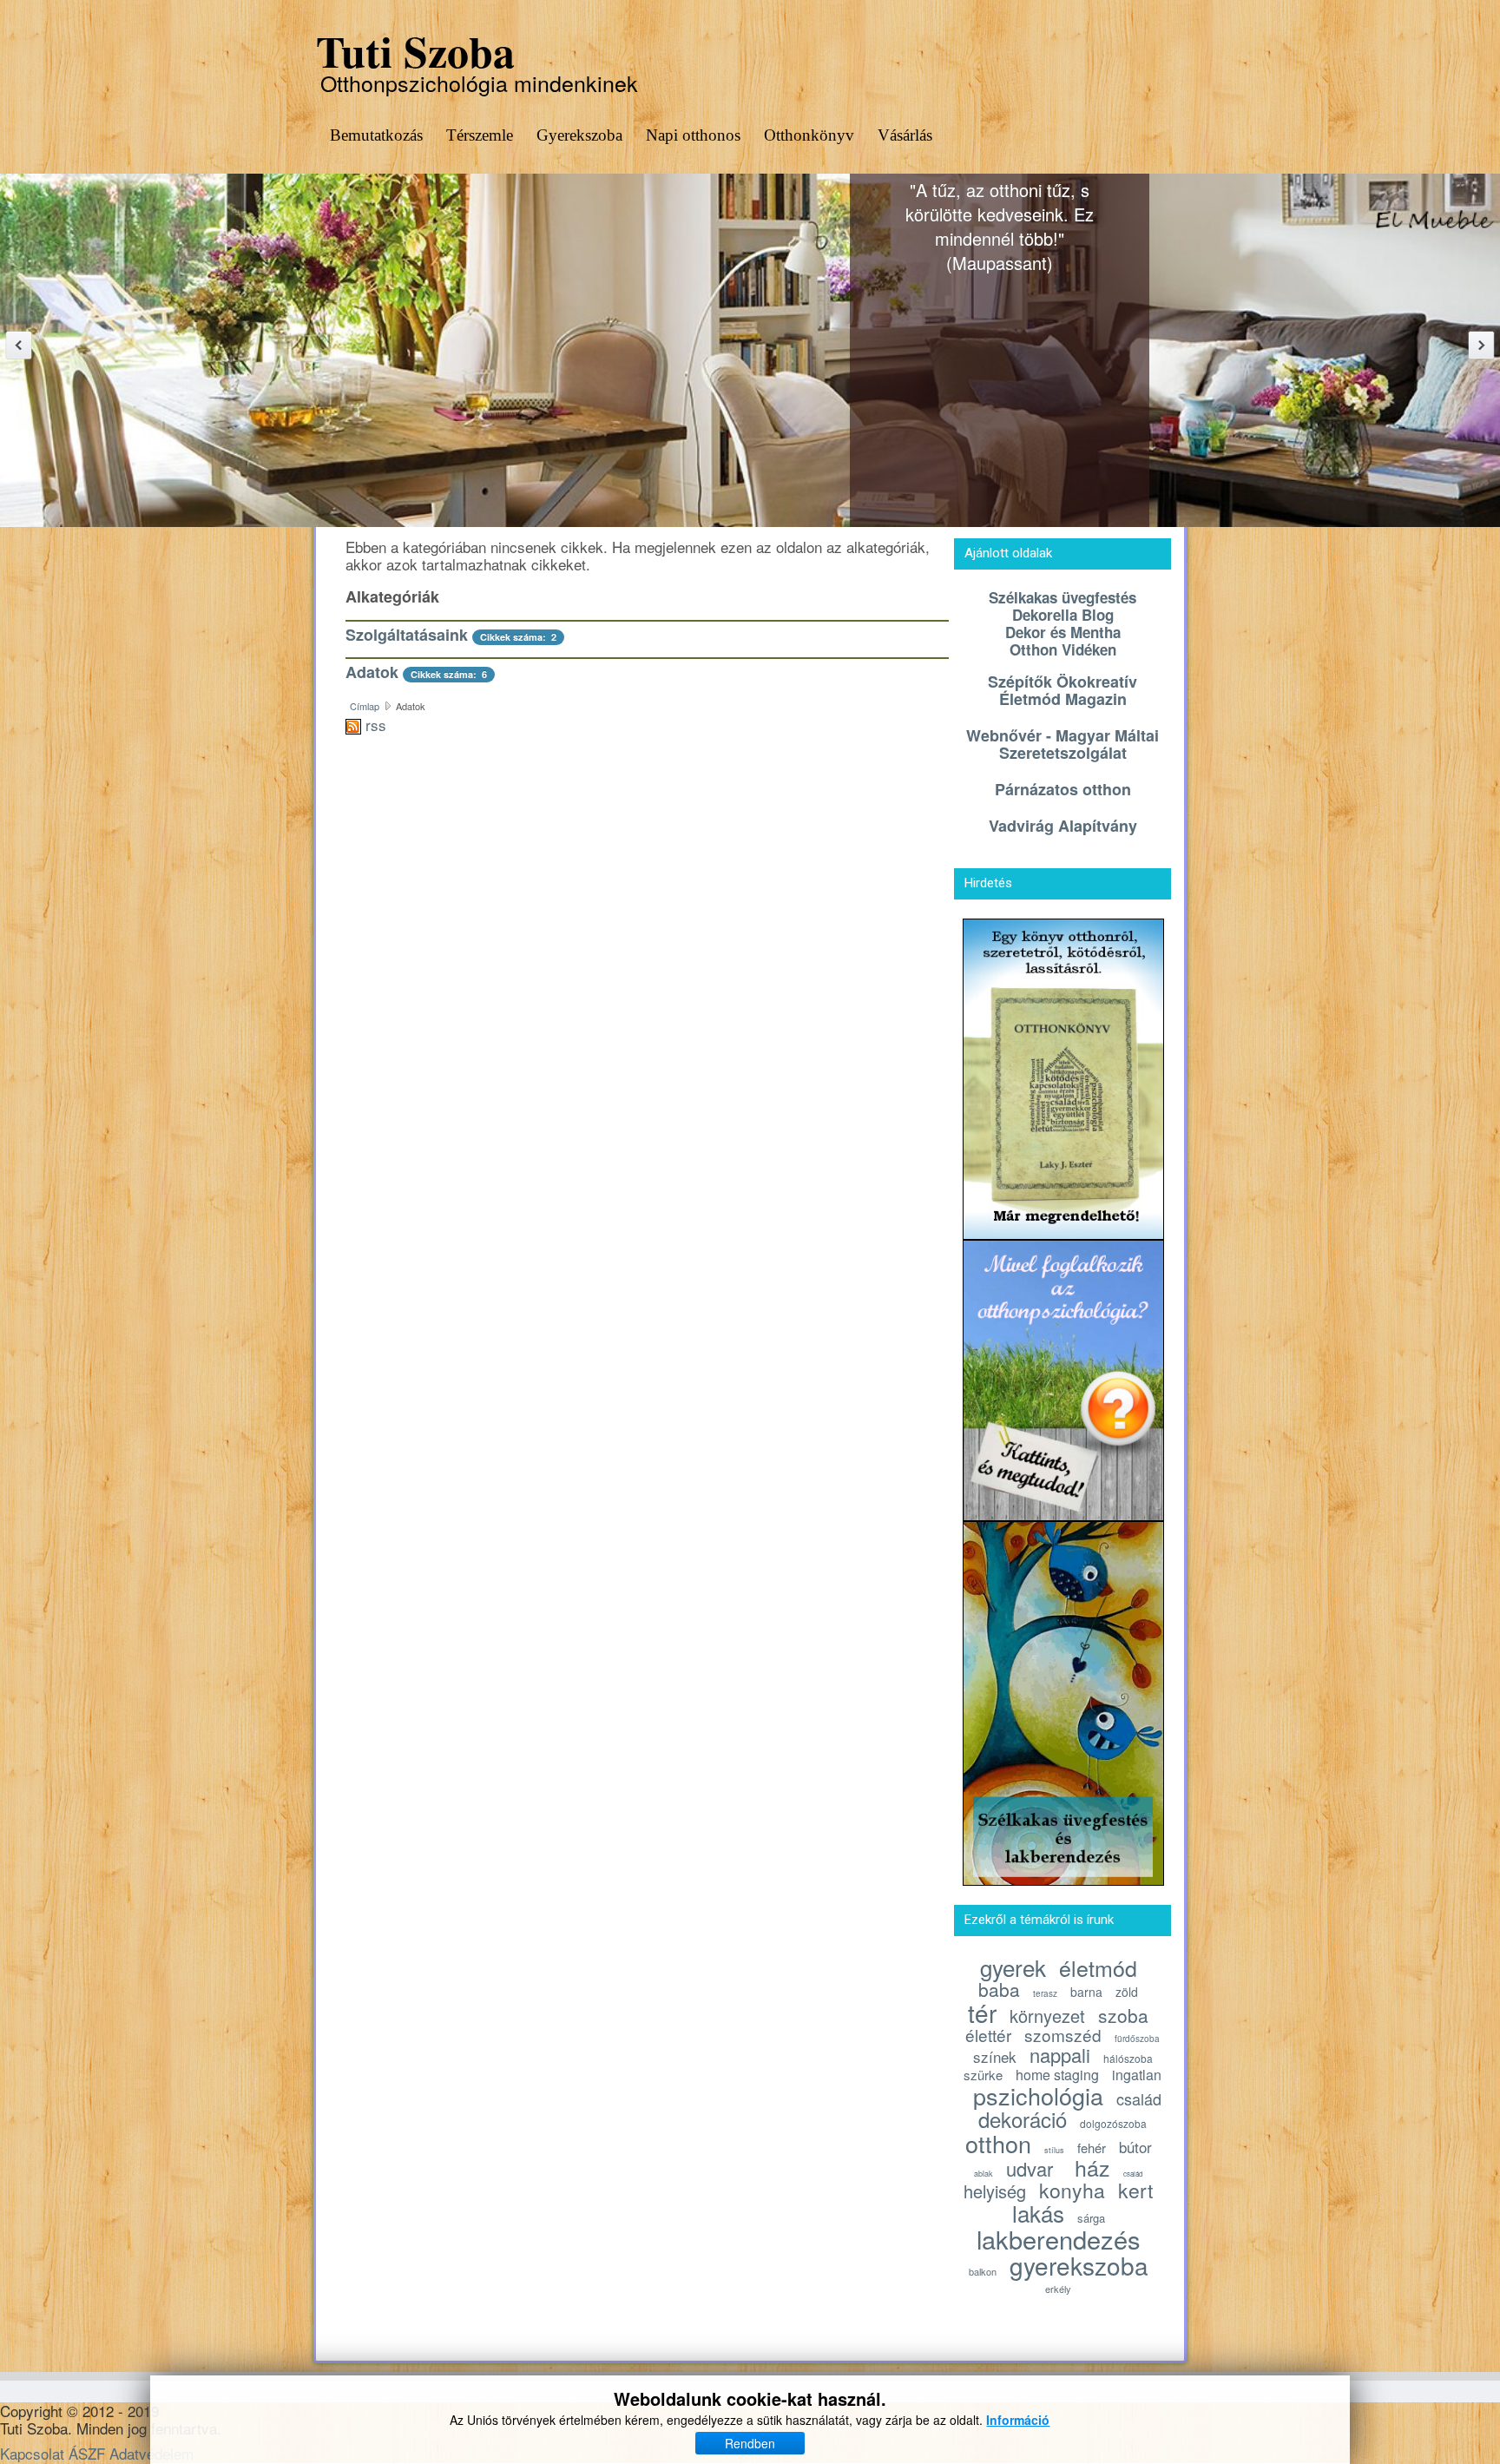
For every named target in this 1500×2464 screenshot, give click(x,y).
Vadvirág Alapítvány (1063, 826)
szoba (1123, 2015)
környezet (1047, 2016)
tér (982, 2013)
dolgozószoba (1113, 2123)
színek (995, 2056)
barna (1086, 1992)
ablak (984, 2174)
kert (1135, 2190)
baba (999, 1989)
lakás (1038, 2213)
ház (1092, 2167)
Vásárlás (905, 135)
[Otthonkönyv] (1063, 1076)
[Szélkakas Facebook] (1063, 1700)
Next (1481, 345)
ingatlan (1137, 2075)
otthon (998, 2143)
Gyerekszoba (579, 135)
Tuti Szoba (415, 51)
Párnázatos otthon (1063, 789)
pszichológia (1038, 2095)
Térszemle (480, 135)
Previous (19, 345)
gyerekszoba (1079, 2265)
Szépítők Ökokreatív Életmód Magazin (1062, 690)
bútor (1135, 2147)
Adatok (372, 672)
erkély (1058, 2289)
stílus (1054, 2150)
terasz (1045, 1993)
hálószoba (1128, 2058)
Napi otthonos (693, 135)
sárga (1091, 2218)
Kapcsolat (32, 2453)
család (1139, 2098)
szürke (983, 2075)
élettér (988, 2035)
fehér (1092, 2148)
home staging (1057, 2075)
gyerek (1013, 1967)
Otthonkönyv (809, 135)
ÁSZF (87, 2453)
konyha (1072, 2190)
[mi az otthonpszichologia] (1063, 1377)
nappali (1060, 2055)
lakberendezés (1059, 2239)
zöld (1127, 1992)
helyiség (995, 2191)
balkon (983, 2271)
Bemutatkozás (376, 135)
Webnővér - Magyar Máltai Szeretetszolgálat (1062, 744)
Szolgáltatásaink (407, 635)
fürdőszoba (1137, 2039)
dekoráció (1023, 2119)
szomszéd (1063, 2035)
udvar (1030, 2168)
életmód (1098, 1967)
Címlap (365, 706)
